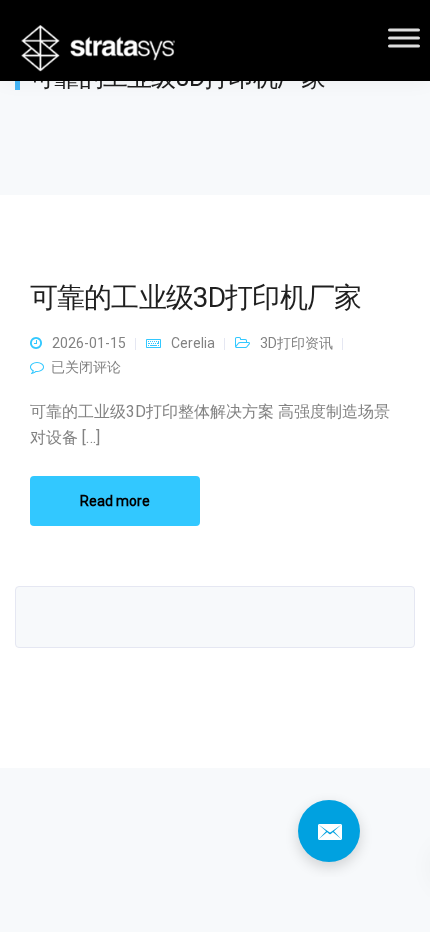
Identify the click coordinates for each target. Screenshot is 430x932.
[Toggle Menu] (404, 37)
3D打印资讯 (296, 343)
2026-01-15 (89, 343)
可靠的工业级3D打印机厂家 (195, 297)
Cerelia (193, 343)
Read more (115, 501)
